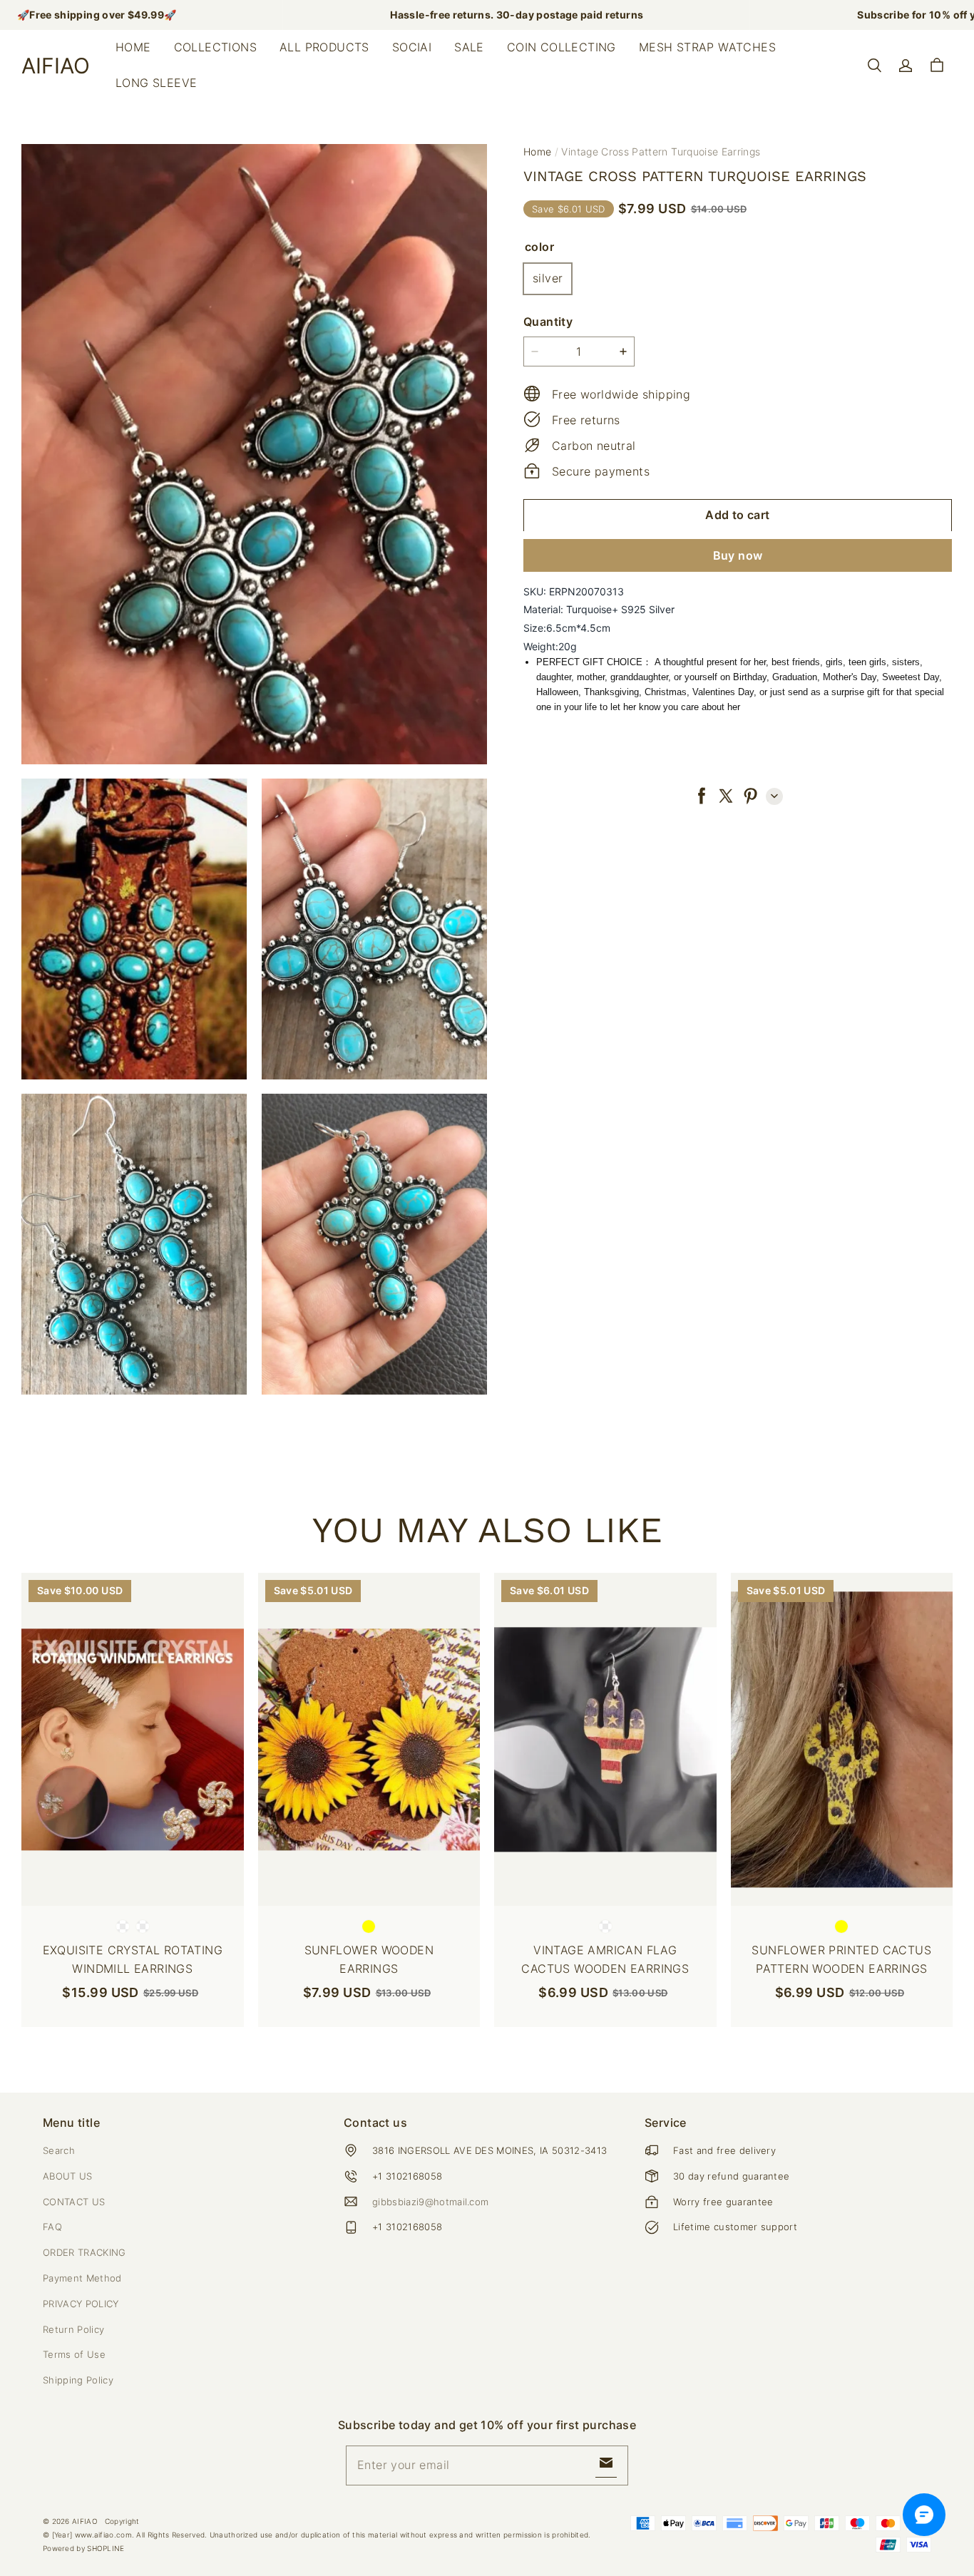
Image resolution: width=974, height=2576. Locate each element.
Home (133, 47)
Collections (215, 47)
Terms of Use (74, 2354)
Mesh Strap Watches (707, 47)
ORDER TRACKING (84, 2252)
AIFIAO (85, 2521)
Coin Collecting (562, 47)
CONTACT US (74, 2202)
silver (548, 277)
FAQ (52, 2227)
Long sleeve (156, 83)
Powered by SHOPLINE (84, 2548)
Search (59, 2150)
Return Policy (73, 2329)
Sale (469, 47)
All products (324, 47)
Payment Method (82, 2278)
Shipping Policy (78, 2380)
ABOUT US (68, 2176)
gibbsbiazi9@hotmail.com (430, 2202)
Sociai (412, 47)
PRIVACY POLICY (81, 2304)
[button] (874, 66)
